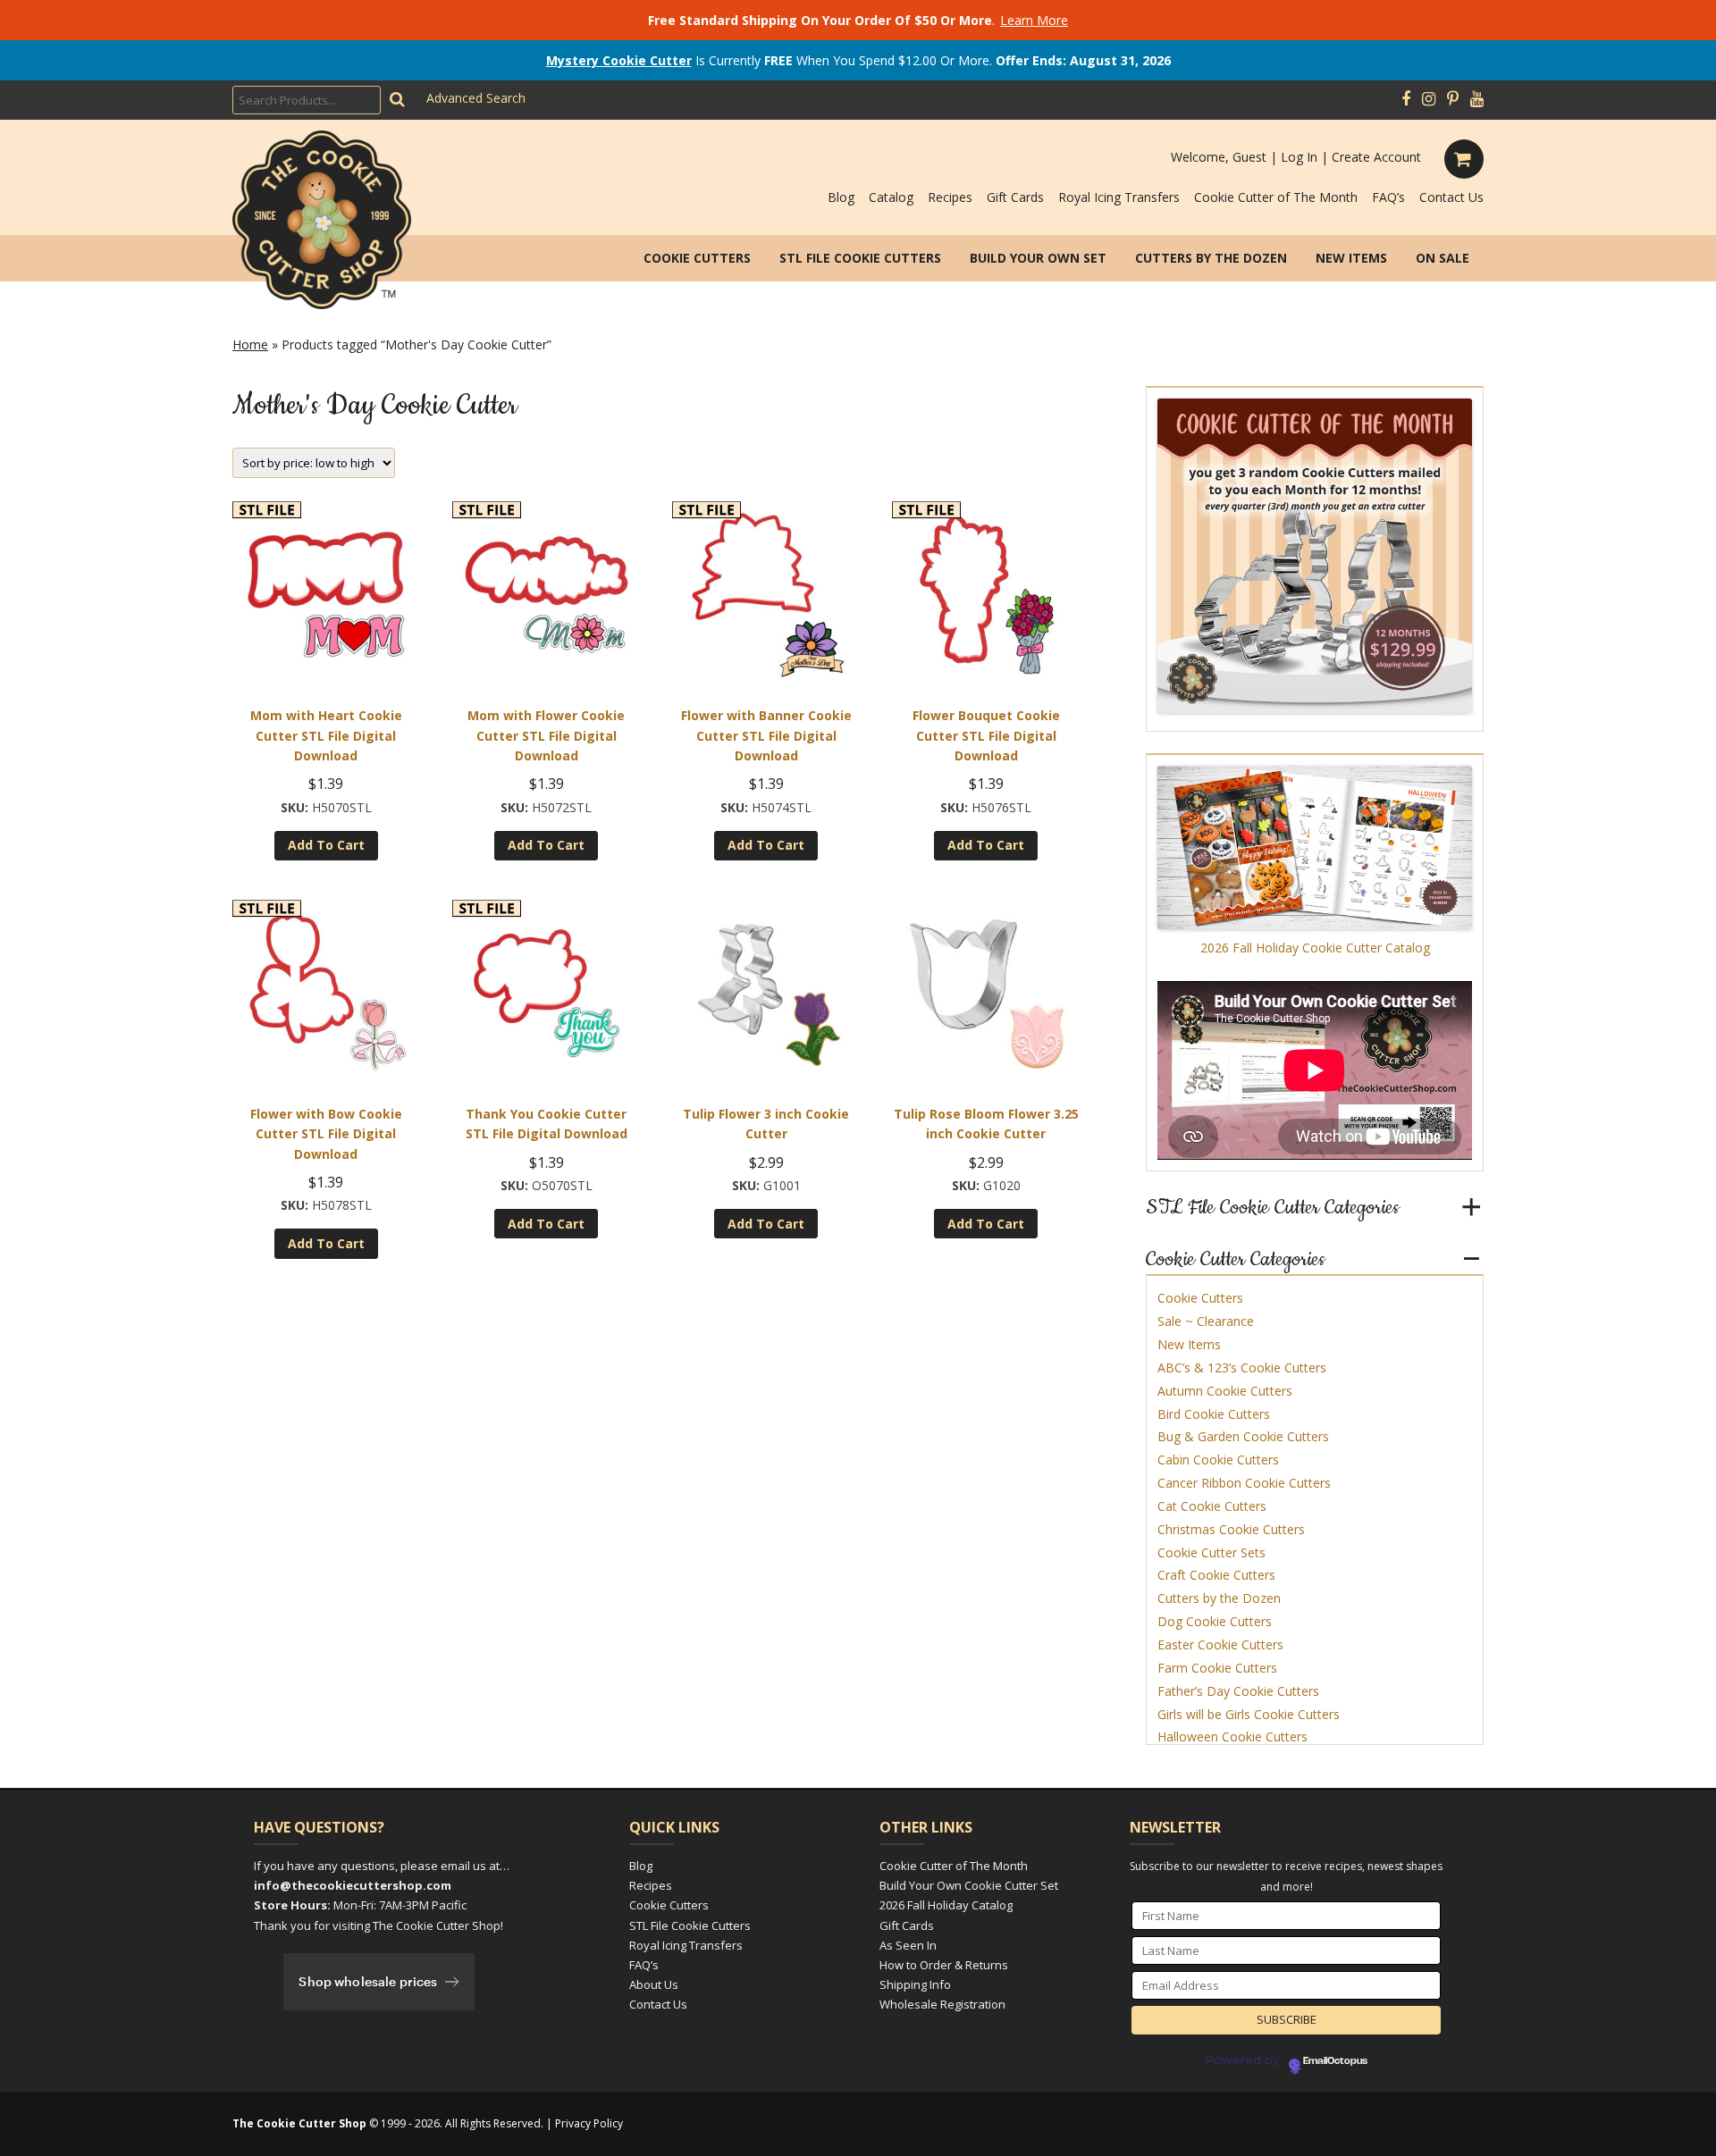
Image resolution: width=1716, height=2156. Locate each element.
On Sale (1443, 258)
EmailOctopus (1335, 2061)
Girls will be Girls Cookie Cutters (1249, 1714)
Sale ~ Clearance (1206, 1321)
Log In (1299, 157)
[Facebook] (1406, 99)
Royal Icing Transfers (1119, 197)
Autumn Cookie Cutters (1225, 1391)
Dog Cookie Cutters (1215, 1621)
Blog (841, 197)
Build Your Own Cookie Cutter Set (969, 1885)
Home (250, 344)
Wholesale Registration (942, 2004)
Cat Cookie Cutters (1212, 1506)
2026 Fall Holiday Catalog (946, 1905)
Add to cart (326, 845)
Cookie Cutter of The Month (1276, 197)
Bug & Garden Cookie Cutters (1243, 1436)
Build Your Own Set (1038, 258)
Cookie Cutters (697, 258)
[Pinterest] (1453, 99)
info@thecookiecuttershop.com (353, 1885)
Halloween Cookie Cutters (1232, 1737)
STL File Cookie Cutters (860, 258)
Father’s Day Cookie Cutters (1238, 1691)
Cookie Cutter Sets (1211, 1552)
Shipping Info (915, 1984)
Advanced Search (476, 98)
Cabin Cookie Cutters (1218, 1460)
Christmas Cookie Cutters (1231, 1529)
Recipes (950, 197)
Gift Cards (1015, 197)
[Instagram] (1429, 99)
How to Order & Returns (944, 1965)
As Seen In (908, 1945)
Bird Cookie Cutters (1214, 1414)
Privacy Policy (589, 2123)
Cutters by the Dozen (1211, 258)
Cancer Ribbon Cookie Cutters (1244, 1483)
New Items (1351, 258)
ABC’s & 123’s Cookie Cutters (1242, 1367)
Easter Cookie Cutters (1220, 1644)
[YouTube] (1477, 99)
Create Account (1376, 157)
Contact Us (1451, 197)
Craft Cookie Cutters (1216, 1575)
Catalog (891, 197)
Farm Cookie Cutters (1217, 1668)
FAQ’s (1388, 197)
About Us (654, 1984)
